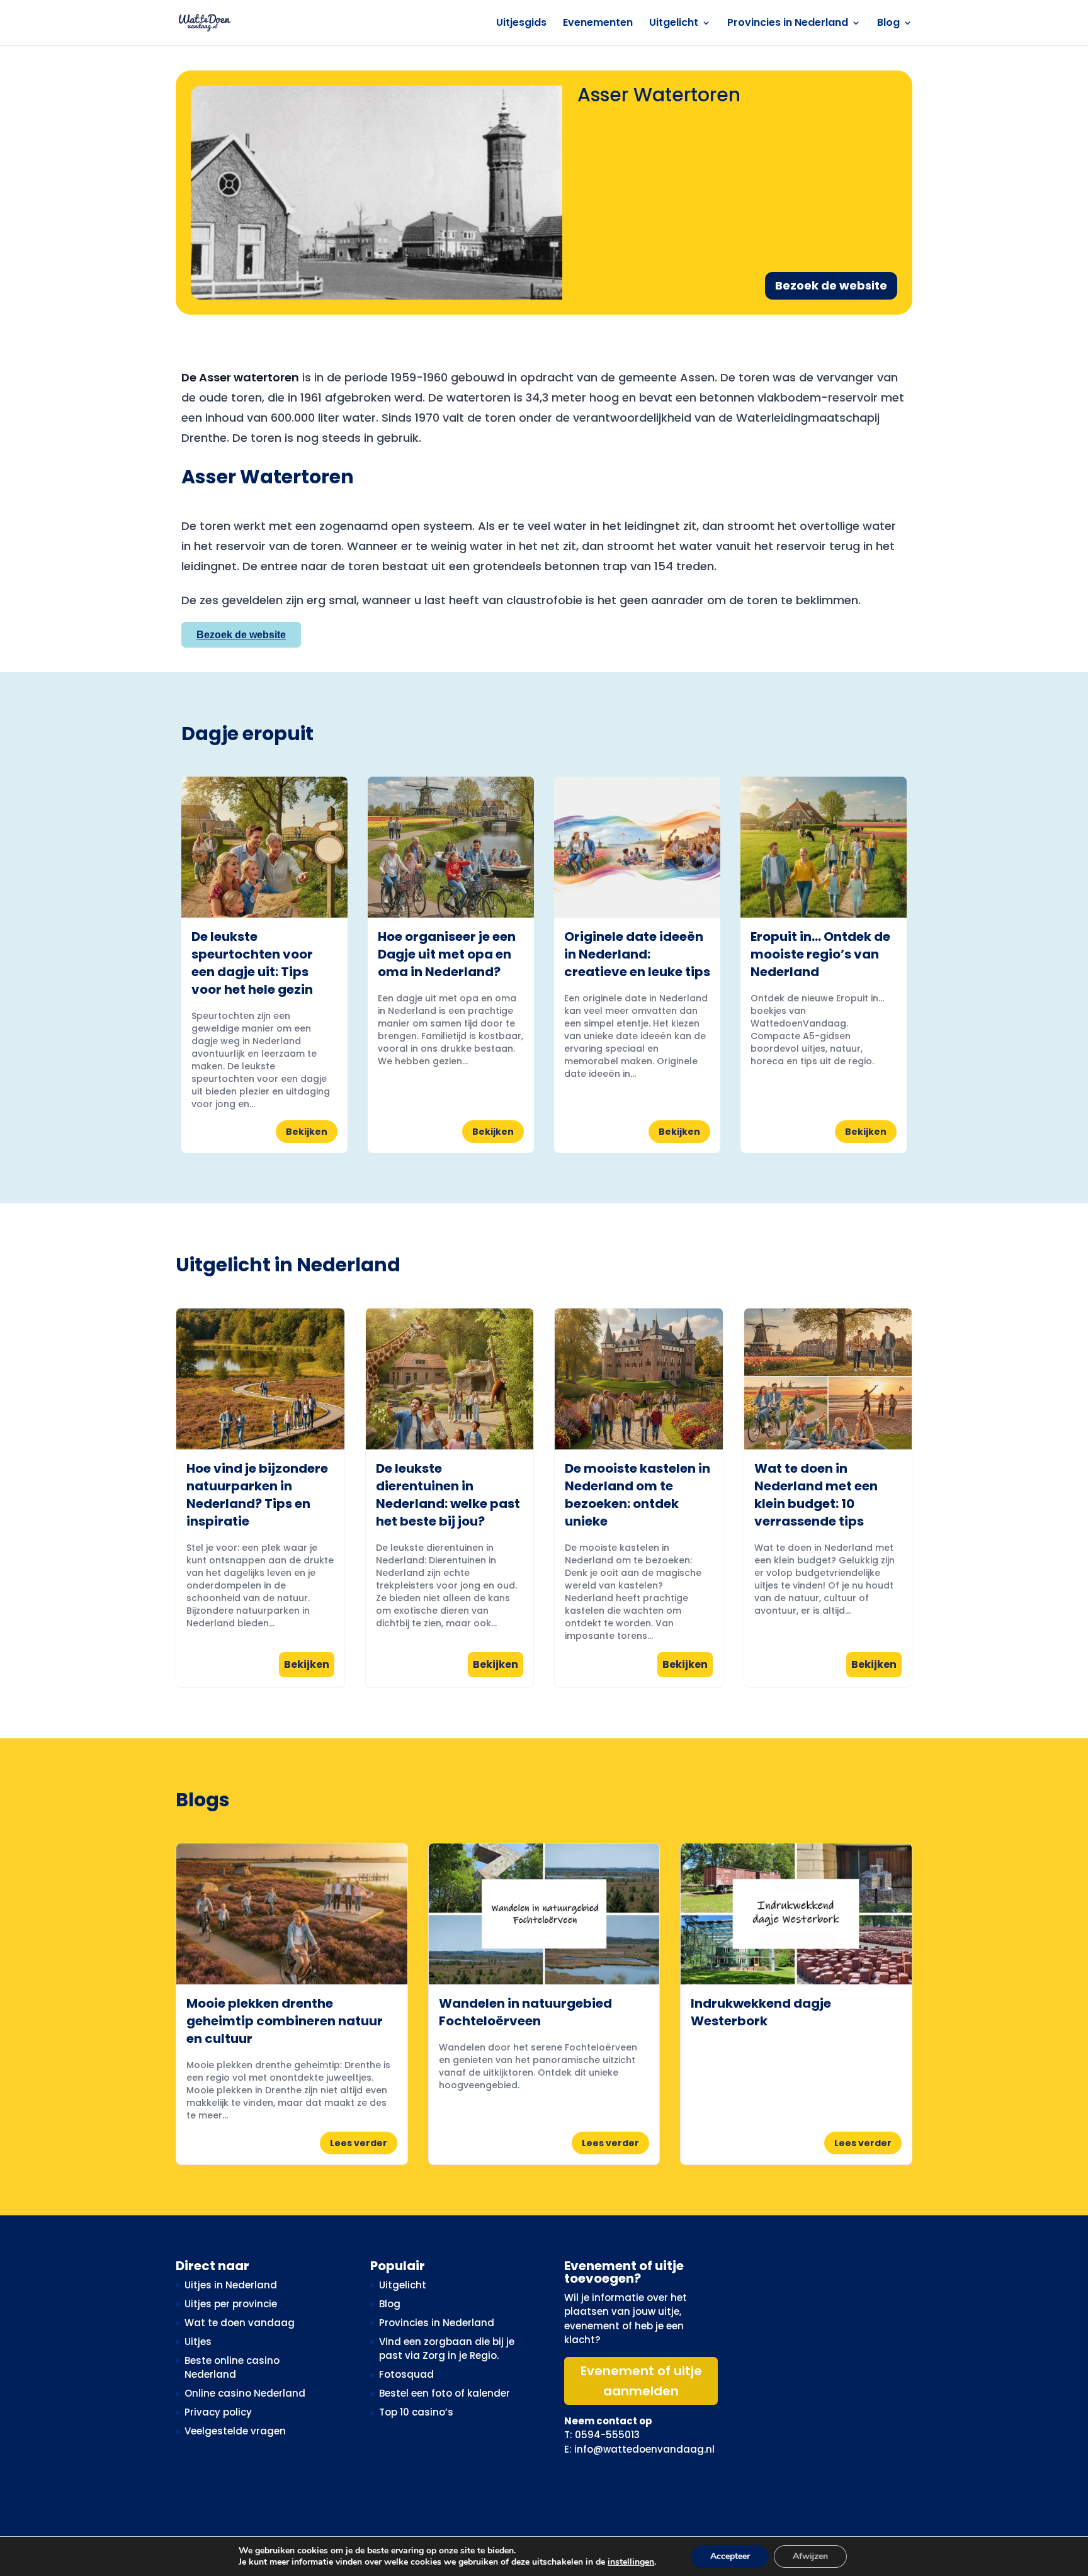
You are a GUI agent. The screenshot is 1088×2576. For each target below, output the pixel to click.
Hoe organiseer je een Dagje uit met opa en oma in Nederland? (447, 954)
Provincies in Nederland (788, 24)
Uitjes (198, 2342)
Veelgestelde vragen (235, 2431)
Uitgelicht (674, 24)
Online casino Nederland (245, 2393)
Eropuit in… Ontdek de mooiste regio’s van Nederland (820, 954)
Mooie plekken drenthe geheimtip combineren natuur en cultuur (285, 2021)
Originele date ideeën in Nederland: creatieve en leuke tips (637, 954)
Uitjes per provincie (231, 2304)
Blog (888, 24)
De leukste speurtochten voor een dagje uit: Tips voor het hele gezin (252, 963)
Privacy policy (218, 2412)
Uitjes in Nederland (231, 2285)
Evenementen (598, 24)
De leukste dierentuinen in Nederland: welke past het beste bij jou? (448, 1495)
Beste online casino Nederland (232, 2368)
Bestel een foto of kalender (445, 2393)
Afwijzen (810, 2556)
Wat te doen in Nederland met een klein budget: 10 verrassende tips (816, 1495)
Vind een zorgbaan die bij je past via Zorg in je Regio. (447, 2349)
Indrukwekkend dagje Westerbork (761, 2012)
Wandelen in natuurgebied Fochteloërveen (525, 2012)
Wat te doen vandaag (240, 2323)
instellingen (631, 2562)
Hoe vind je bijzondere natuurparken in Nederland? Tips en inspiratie (257, 1495)
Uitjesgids (521, 24)
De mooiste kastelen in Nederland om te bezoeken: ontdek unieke (637, 1495)
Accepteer (730, 2556)
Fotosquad (406, 2374)
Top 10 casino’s (416, 2412)
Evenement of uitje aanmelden (641, 2381)
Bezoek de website (831, 285)
